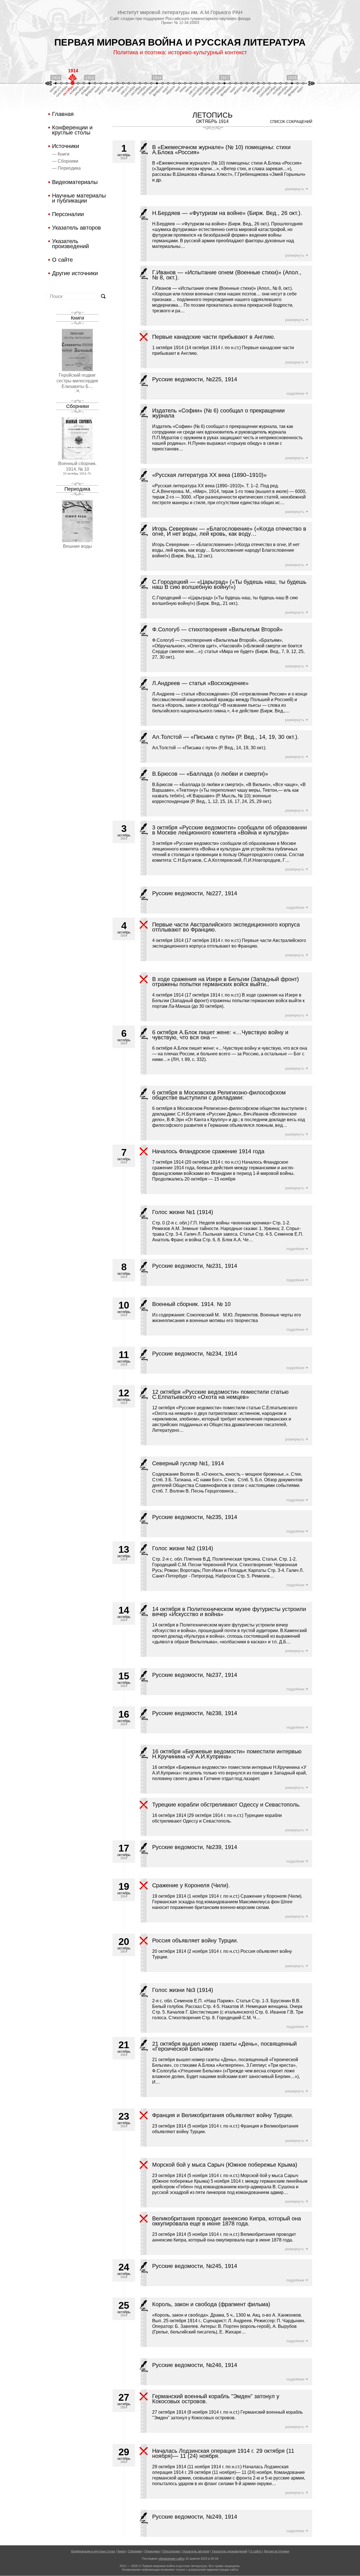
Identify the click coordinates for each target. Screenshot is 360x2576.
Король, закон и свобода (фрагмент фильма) (211, 2304)
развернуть (295, 189)
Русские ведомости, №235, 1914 (195, 1517)
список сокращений (291, 122)
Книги (77, 318)
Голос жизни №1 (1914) (183, 1212)
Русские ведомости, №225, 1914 (195, 379)
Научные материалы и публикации (79, 198)
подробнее (295, 393)
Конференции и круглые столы (72, 130)
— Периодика (66, 168)
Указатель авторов (76, 228)
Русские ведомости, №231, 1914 (195, 1266)
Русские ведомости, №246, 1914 (195, 2365)
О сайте (62, 260)
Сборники (77, 406)
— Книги (61, 154)
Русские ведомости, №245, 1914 (195, 2266)
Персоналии (68, 214)
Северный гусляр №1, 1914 (188, 1463)
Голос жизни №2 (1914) (183, 1548)
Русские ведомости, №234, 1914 (195, 1354)
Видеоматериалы (75, 182)
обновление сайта (172, 2559)
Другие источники (75, 273)
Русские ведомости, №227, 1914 (195, 893)
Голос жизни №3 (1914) (183, 1990)
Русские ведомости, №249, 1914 (195, 2517)
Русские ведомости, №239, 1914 (195, 1847)
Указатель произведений (70, 244)
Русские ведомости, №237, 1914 (195, 1675)
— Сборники (65, 161)
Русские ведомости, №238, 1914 (195, 1713)
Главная (63, 114)
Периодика (77, 489)
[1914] (73, 83)
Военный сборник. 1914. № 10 (191, 1304)
